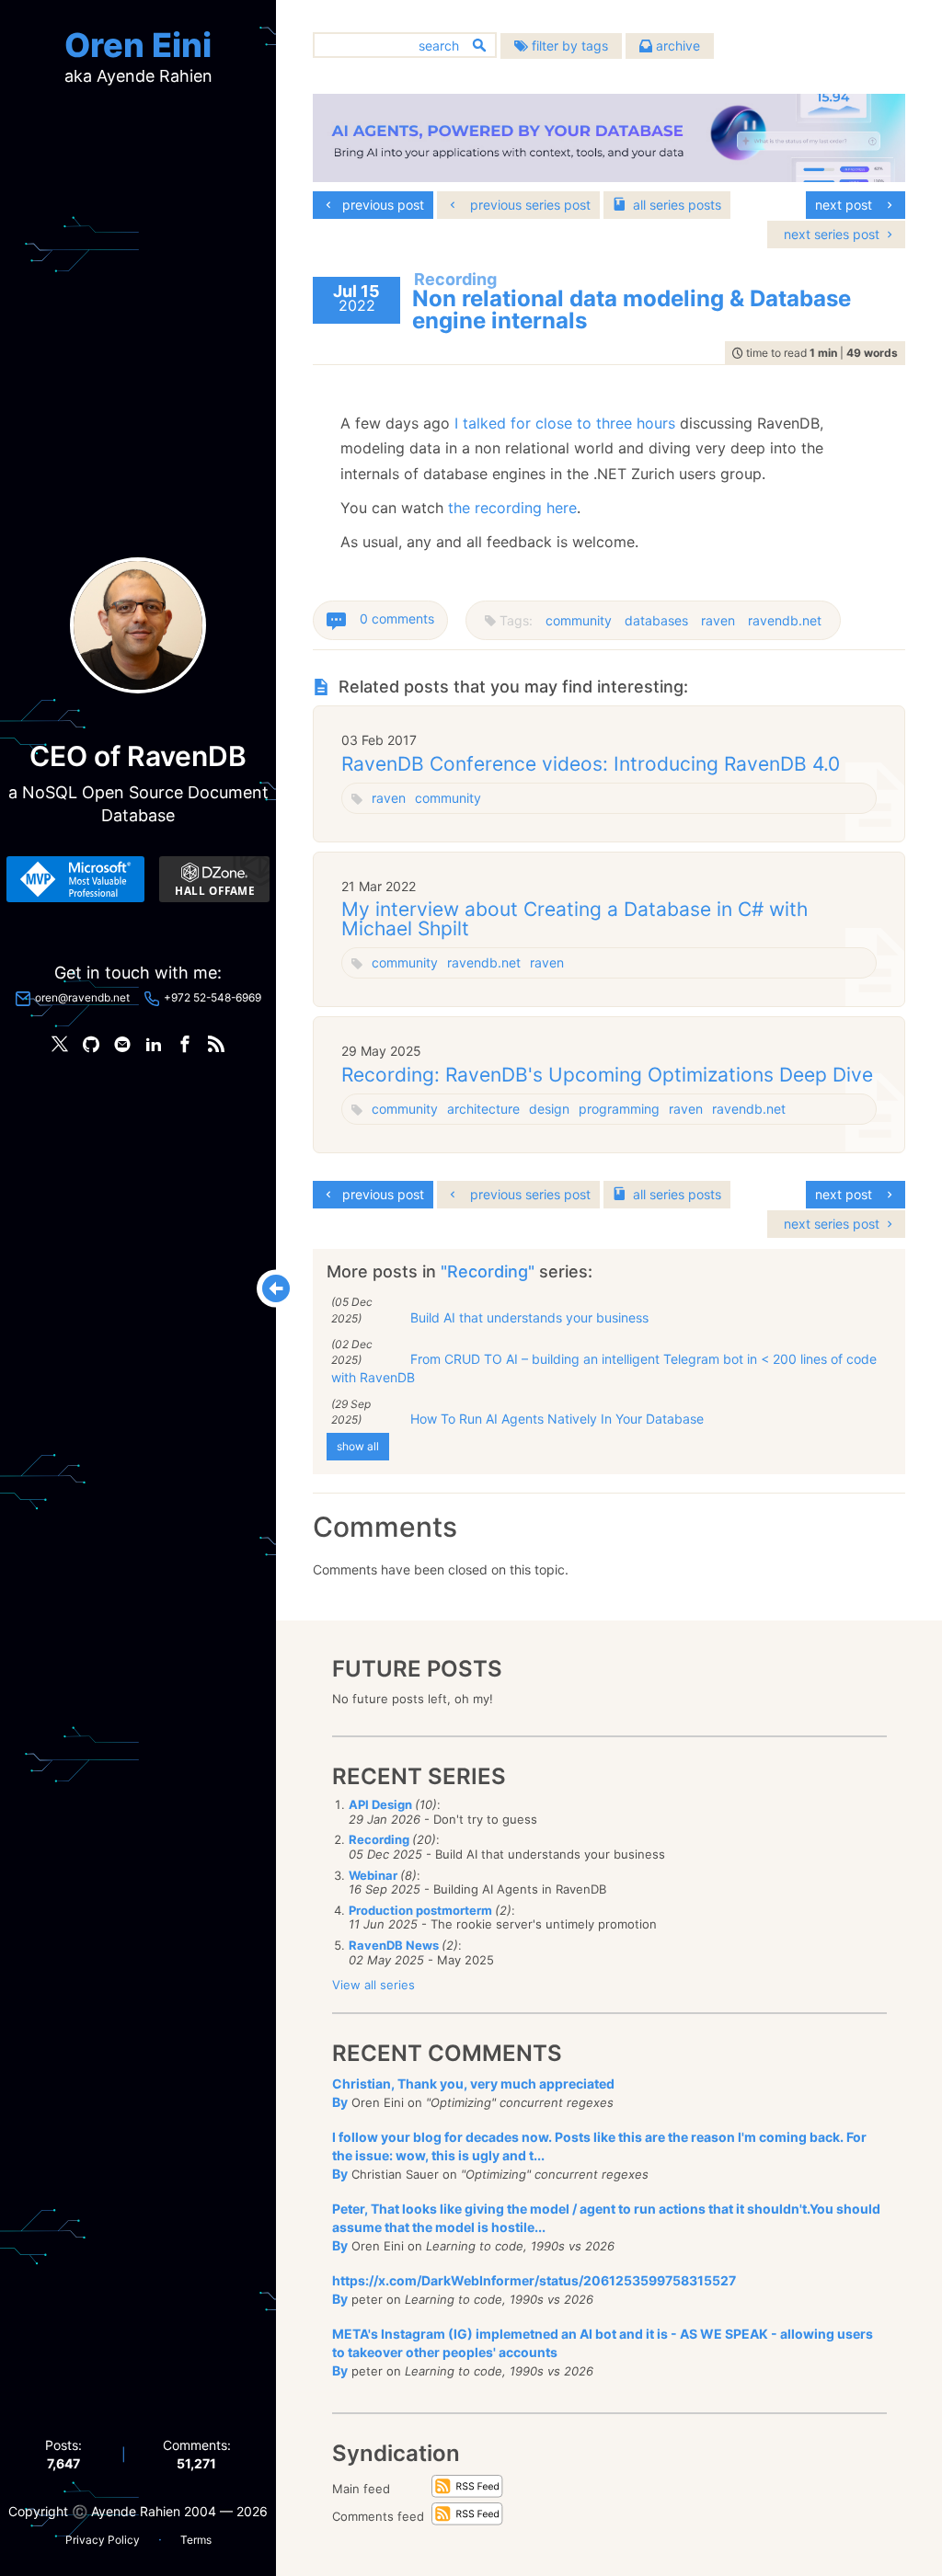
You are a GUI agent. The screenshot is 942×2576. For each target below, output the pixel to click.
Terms (196, 2540)
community (579, 620)
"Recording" (490, 1271)
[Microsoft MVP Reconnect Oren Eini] (75, 879)
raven (718, 620)
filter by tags (568, 46)
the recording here (512, 508)
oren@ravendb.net (82, 997)
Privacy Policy (103, 2540)
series (677, 205)
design (549, 1109)
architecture (483, 1109)
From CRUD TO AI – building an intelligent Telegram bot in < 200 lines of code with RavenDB (604, 1368)
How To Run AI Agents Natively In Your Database (557, 1419)
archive (676, 46)
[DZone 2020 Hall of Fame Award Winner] (214, 879)
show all (358, 1446)
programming (619, 1109)
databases (656, 620)
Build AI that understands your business (529, 1317)
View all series (373, 1985)
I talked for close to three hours (563, 423)
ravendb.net (785, 620)
